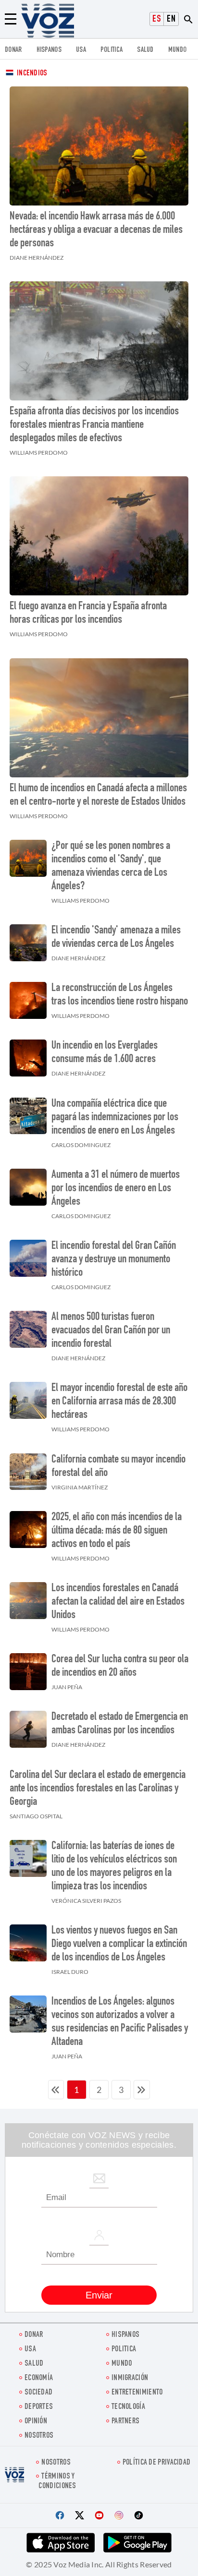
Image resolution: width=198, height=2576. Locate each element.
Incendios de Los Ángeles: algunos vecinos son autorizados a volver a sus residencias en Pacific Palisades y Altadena (120, 2022)
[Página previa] (56, 2090)
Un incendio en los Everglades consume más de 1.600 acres (105, 1053)
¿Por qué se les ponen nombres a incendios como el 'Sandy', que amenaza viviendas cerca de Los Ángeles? (111, 867)
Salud (145, 50)
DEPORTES (39, 2407)
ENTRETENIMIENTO (137, 2393)
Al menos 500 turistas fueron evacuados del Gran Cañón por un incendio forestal (111, 1331)
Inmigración (130, 2378)
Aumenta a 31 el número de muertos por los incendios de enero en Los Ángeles (116, 1189)
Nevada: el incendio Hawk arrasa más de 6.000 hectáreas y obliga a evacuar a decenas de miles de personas (96, 230)
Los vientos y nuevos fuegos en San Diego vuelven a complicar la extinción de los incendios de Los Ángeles (119, 1945)
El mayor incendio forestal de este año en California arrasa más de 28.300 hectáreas (119, 1402)
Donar (13, 50)
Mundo (178, 50)
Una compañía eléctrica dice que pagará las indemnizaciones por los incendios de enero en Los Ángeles (115, 1118)
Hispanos (49, 50)
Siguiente (142, 2090)
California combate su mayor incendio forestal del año (118, 1467)
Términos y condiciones (57, 2481)
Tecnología (128, 2407)
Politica (111, 50)
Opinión (36, 2422)
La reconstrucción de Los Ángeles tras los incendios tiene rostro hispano (120, 995)
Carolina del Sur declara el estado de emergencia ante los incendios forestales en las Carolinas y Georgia (98, 1789)
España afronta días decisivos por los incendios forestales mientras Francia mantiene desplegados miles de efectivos (94, 425)
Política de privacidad (157, 2463)
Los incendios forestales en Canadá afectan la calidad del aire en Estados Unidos (118, 1602)
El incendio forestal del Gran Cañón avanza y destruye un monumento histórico (114, 1260)
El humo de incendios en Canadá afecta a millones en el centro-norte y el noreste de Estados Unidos (98, 796)
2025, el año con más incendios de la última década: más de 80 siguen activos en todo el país (117, 1531)
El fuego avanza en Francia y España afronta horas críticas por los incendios (88, 614)
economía (39, 2378)
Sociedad (38, 2393)
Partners (125, 2422)
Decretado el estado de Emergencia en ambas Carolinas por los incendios (120, 1724)
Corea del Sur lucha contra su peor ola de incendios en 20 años (120, 1667)
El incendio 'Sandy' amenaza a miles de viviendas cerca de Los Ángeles (116, 938)
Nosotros (39, 2436)
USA (81, 50)
